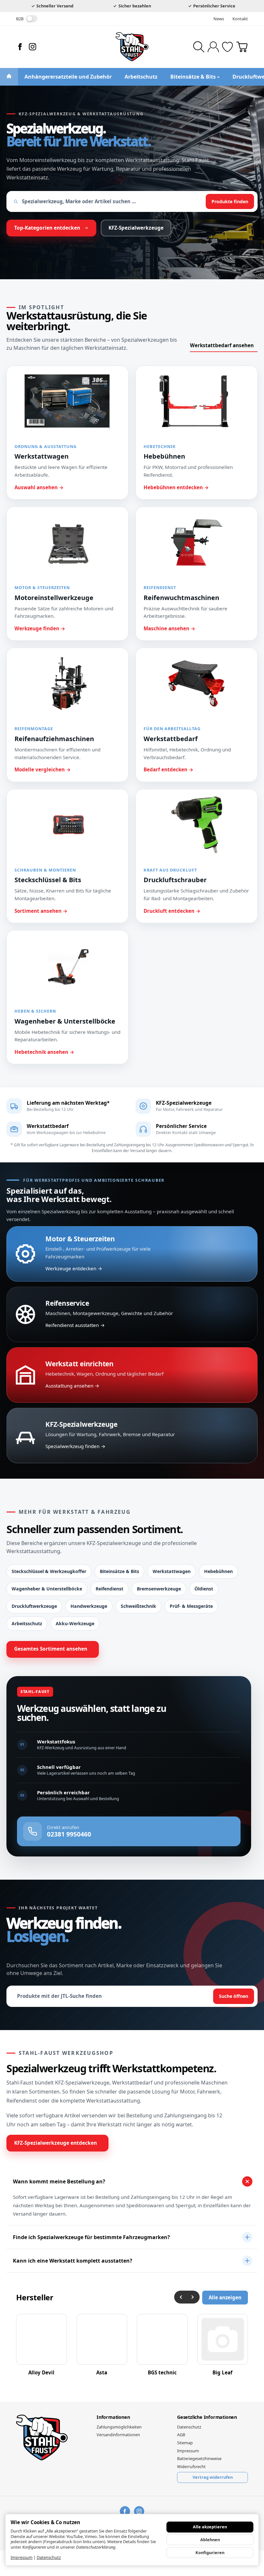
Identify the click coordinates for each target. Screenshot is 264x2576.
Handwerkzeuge (89, 1606)
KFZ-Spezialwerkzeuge (136, 228)
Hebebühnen (218, 1571)
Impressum (22, 2557)
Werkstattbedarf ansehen (222, 345)
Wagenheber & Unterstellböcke (47, 1589)
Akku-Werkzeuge (75, 1623)
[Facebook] (20, 47)
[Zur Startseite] (132, 47)
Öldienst (204, 1589)
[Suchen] (199, 47)
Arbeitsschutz (27, 1623)
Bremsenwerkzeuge (159, 1589)
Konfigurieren (210, 2552)
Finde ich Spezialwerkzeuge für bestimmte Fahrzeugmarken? (91, 2237)
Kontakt (240, 19)
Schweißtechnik (138, 1606)
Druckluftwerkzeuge (34, 1606)
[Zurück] (181, 2297)
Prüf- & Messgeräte (191, 1606)
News (219, 19)
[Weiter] (193, 2297)
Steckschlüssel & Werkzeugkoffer (49, 1571)
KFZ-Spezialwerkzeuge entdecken (56, 2143)
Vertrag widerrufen (213, 2477)
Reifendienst (109, 1589)
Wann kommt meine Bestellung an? (59, 2181)
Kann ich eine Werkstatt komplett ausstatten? (73, 2261)
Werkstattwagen (172, 1571)
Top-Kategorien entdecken (47, 228)
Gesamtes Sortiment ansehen (51, 1649)
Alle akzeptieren (210, 2527)
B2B (20, 19)
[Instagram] (33, 47)
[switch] (32, 19)
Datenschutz (49, 2557)
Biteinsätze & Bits (119, 1571)
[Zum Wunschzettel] (227, 47)
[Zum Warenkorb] (242, 47)
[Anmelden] (213, 47)
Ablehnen (210, 2540)
